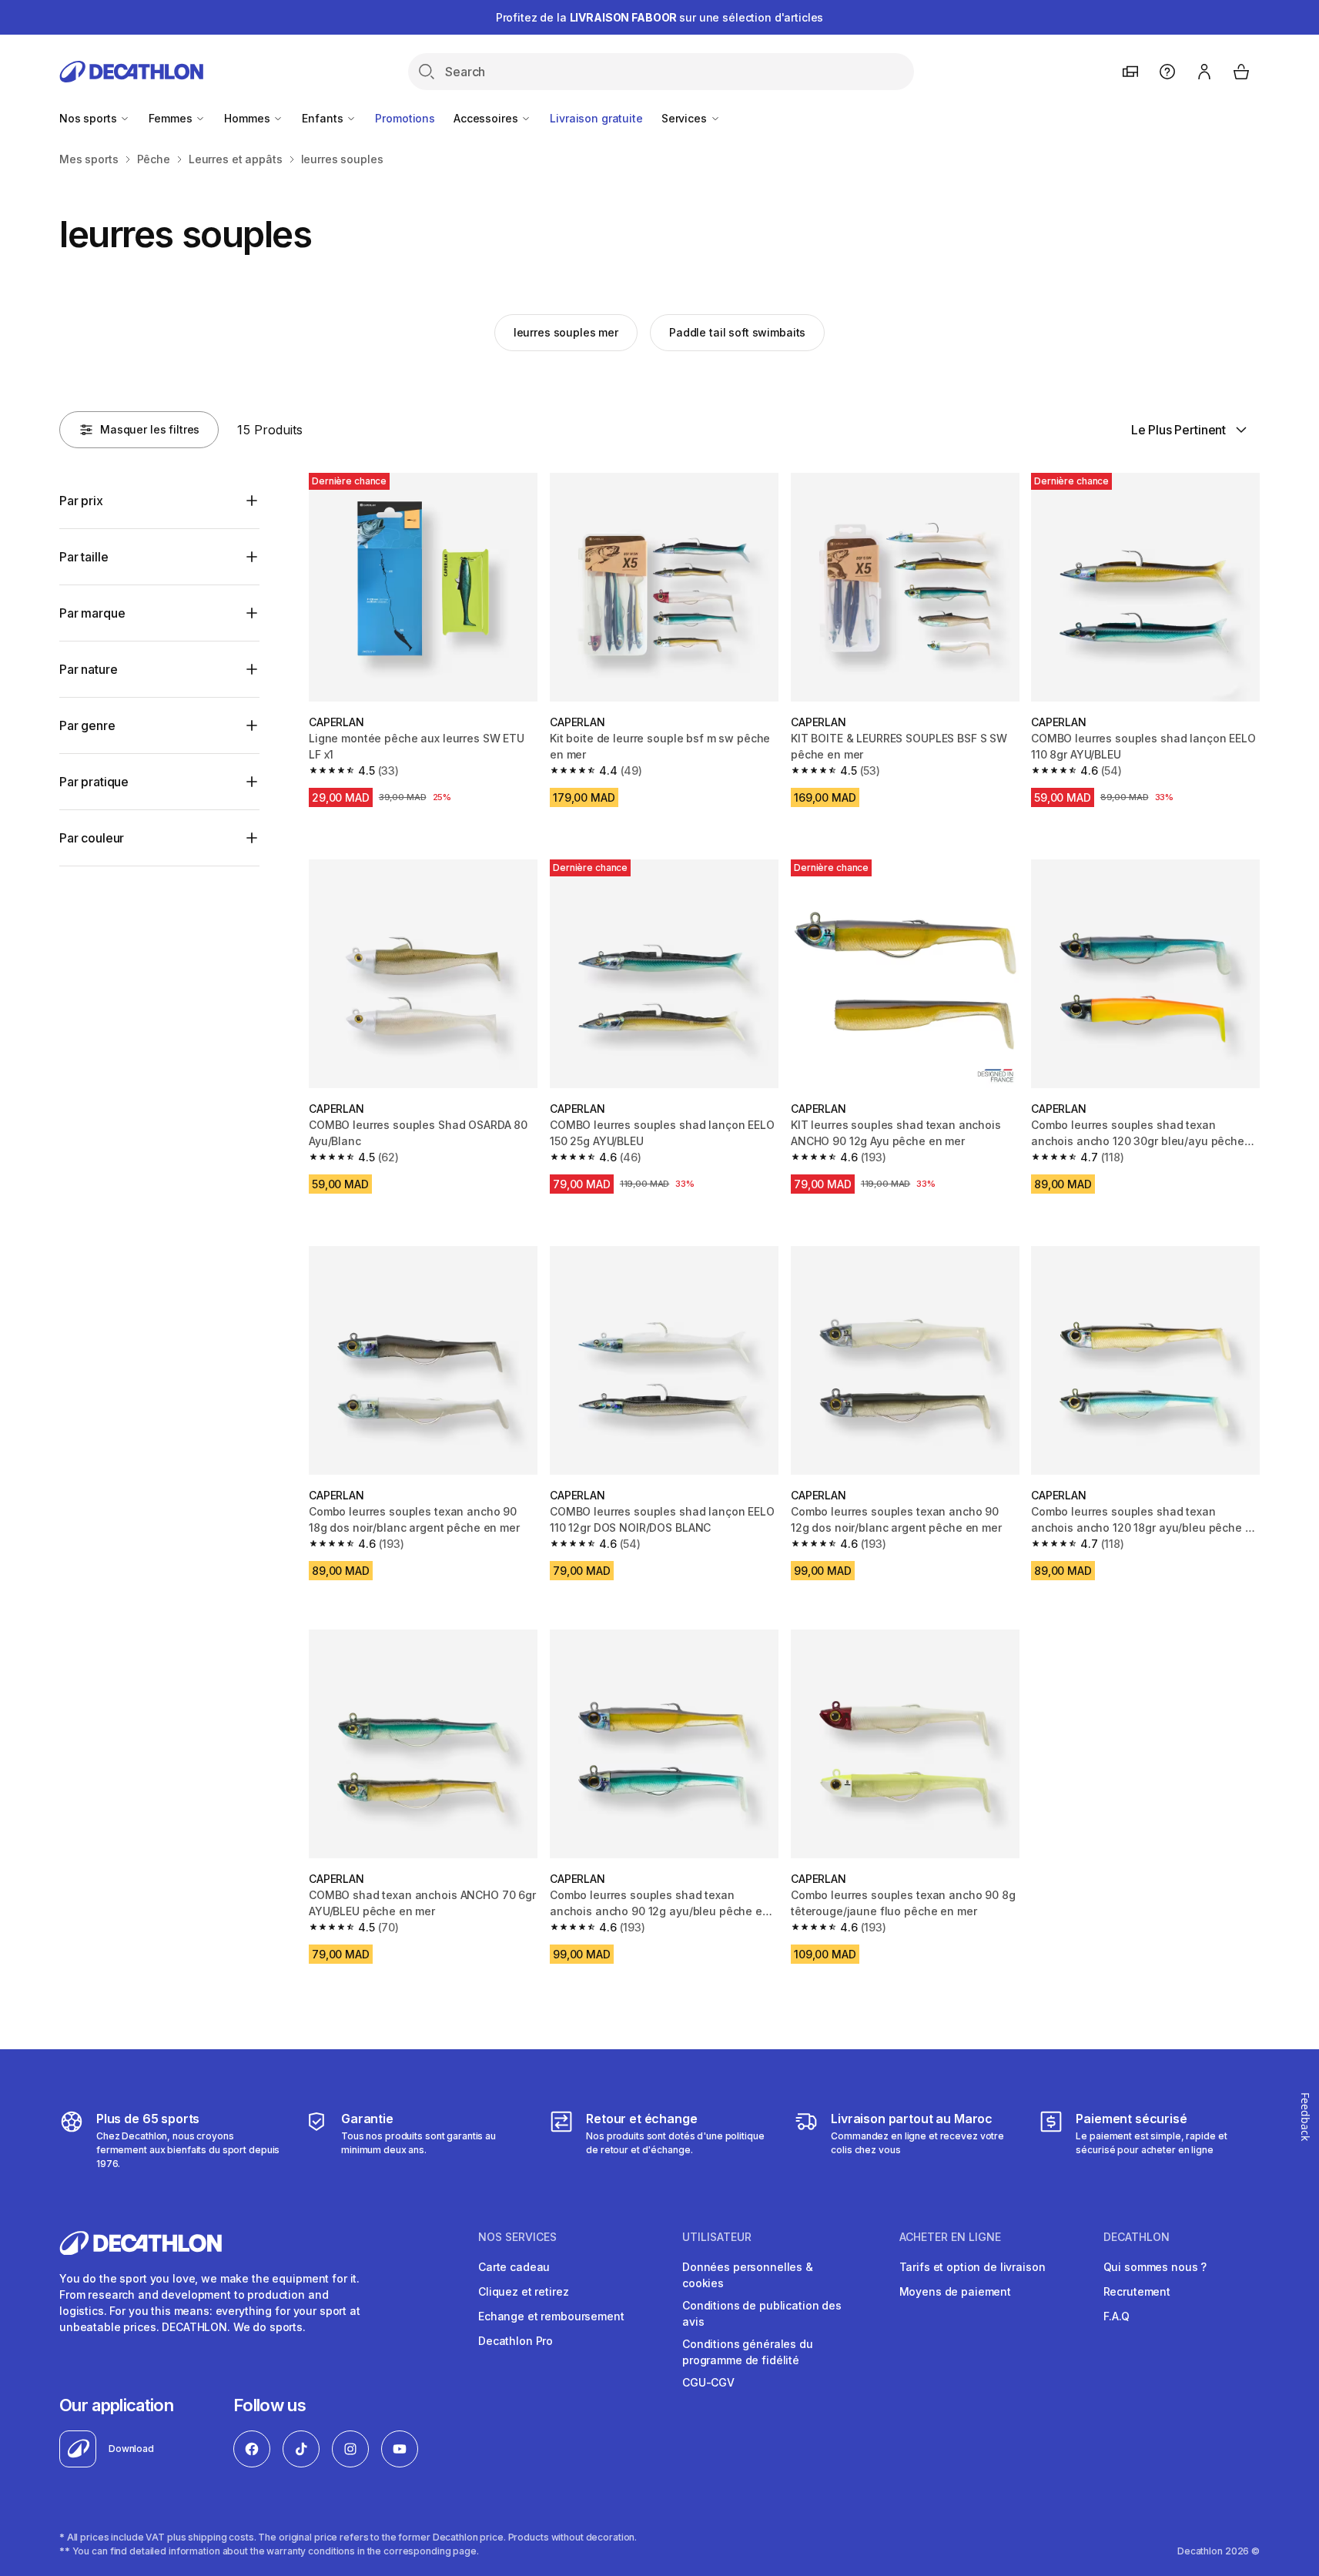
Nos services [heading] (517, 2237)
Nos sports (89, 118)
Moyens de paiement (955, 2291)
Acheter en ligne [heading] (950, 2237)
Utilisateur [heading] (717, 2237)
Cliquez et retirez (523, 2291)
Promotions (405, 118)
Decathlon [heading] (1137, 2237)
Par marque (92, 613)
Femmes (172, 118)
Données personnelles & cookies (748, 2275)
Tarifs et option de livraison (973, 2267)
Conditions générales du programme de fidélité (748, 2352)
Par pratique (94, 782)
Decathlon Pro (516, 2341)
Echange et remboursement (551, 2316)
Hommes (248, 118)
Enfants (324, 118)
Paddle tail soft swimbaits (737, 332)
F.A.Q (1116, 2316)
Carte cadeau (514, 2267)
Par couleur (92, 838)
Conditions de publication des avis (762, 2313)
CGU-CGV (708, 2382)
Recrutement (1137, 2291)
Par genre (87, 725)
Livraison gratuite (596, 118)
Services (686, 118)
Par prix (81, 501)
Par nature (88, 669)
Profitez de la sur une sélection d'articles (660, 17)
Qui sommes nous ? (1155, 2267)
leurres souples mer (566, 332)
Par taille (84, 557)
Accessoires (487, 118)
